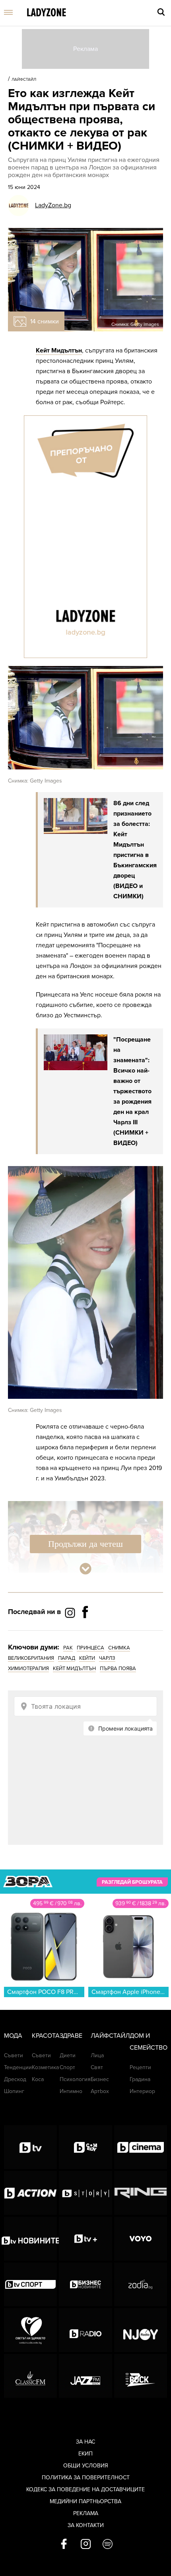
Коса (38, 2079)
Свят (97, 2067)
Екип (85, 2454)
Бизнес (100, 2079)
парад (67, 1658)
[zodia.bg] (141, 2284)
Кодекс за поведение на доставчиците (85, 2489)
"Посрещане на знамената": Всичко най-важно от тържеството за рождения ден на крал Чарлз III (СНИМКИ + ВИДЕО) (132, 1091)
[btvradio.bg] (85, 2330)
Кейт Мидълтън (59, 350)
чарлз (107, 1658)
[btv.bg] (30, 2147)
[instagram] (86, 2545)
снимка (119, 1648)
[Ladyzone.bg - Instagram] (71, 1612)
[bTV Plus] (85, 2239)
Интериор (142, 2091)
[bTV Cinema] (141, 2147)
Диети (68, 2055)
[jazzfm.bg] (85, 2376)
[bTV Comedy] (85, 2147)
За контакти (86, 2525)
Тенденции (18, 2067)
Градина (140, 2079)
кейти (87, 1658)
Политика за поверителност (86, 2478)
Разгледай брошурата (132, 1882)
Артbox (100, 2091)
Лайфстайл (24, 80)
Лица (97, 2055)
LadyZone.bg (53, 205)
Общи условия (86, 2466)
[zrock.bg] (141, 2376)
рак (68, 1648)
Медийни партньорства (85, 2501)
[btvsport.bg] (30, 2284)
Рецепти (140, 2067)
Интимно (71, 2091)
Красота (46, 2036)
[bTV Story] (85, 2193)
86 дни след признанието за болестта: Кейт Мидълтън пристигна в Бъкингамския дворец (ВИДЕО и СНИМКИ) (135, 850)
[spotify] (108, 2545)
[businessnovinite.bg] (85, 2284)
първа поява (118, 1669)
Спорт (67, 2067)
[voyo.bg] (141, 2239)
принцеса (90, 1648)
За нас (85, 2442)
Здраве (71, 2036)
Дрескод (15, 2079)
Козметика (45, 2067)
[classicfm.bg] (30, 2376)
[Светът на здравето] (30, 2330)
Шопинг (14, 2091)
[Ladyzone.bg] (47, 13)
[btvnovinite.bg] (30, 2239)
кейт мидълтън (74, 1669)
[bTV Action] (30, 2193)
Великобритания (31, 1658)
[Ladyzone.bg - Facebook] (85, 1630)
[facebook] (64, 2545)
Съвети (14, 2055)
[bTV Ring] (141, 2193)
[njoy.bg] (141, 2330)
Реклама (86, 2513)
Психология (75, 2079)
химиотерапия (28, 1669)
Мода (13, 2036)
